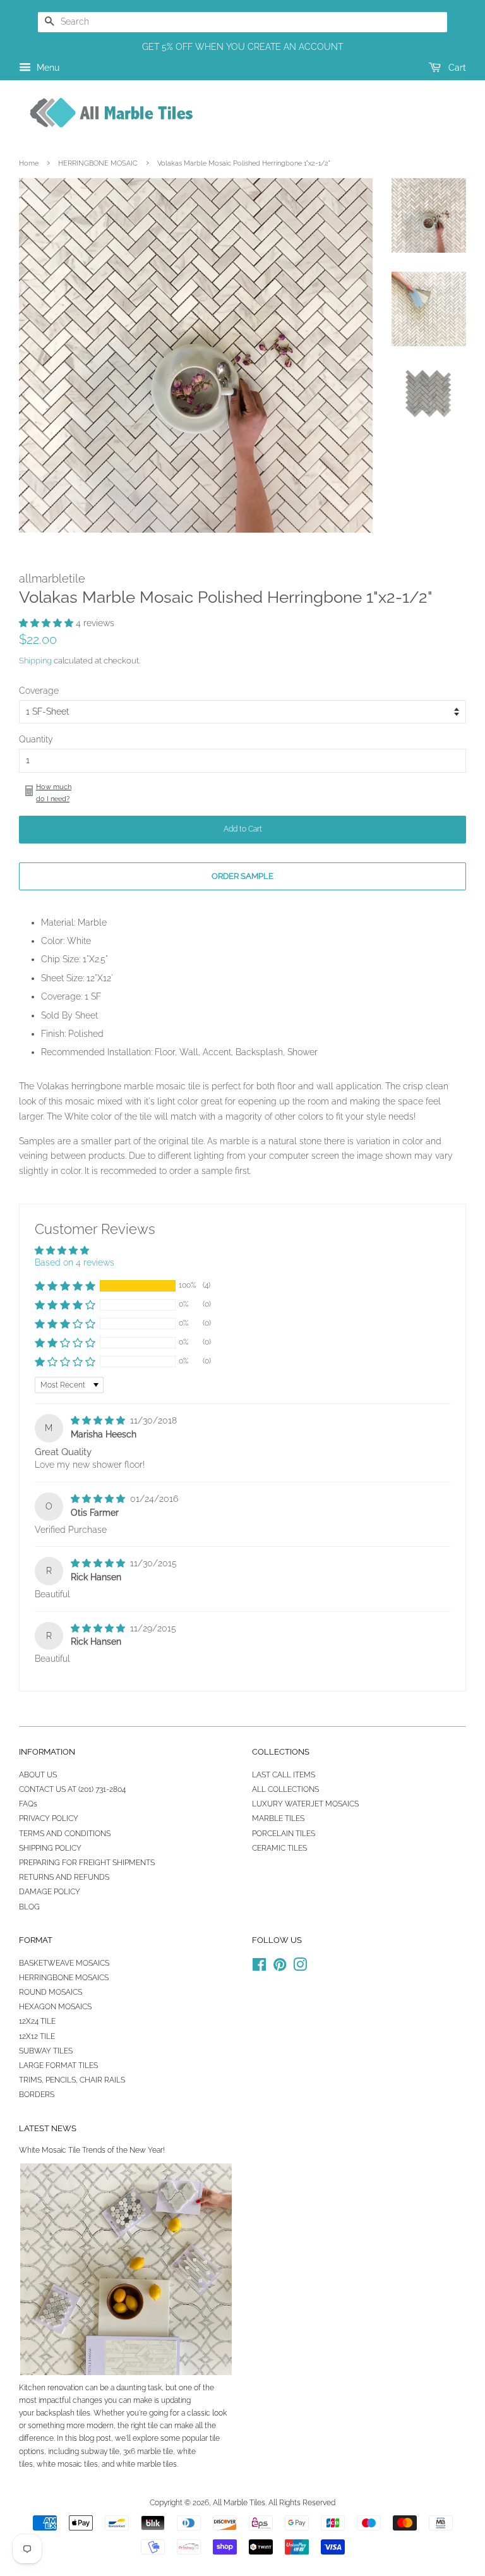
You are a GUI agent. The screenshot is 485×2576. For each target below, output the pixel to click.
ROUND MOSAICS (51, 1992)
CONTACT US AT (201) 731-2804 (72, 1789)
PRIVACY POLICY (49, 1818)
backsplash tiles (63, 2413)
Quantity (36, 739)
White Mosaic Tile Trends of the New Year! (92, 2150)
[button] (47, 623)
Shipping (35, 661)
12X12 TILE (37, 2036)
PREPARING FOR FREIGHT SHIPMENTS (87, 1863)
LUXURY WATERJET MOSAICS (305, 1804)
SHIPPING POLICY (50, 1848)
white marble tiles (147, 2464)
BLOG (29, 1907)
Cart (456, 68)
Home (29, 163)
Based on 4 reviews (75, 1262)
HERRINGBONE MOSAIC (98, 163)
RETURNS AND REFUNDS (64, 1877)
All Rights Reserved (302, 2503)
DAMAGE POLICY (50, 1892)
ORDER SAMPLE (242, 876)
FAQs (28, 1804)
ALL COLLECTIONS (285, 1789)
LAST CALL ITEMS (284, 1775)
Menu (47, 68)
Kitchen (32, 2388)
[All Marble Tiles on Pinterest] (280, 1968)
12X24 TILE (37, 2021)
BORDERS (37, 2095)
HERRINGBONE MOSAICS (64, 1978)
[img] (99, 1420)
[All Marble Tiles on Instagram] (300, 1968)
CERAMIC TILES (279, 1848)
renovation (65, 2388)
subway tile (100, 2452)
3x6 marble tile (148, 2452)
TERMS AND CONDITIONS (65, 1834)
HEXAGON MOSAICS (55, 2007)
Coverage (39, 691)
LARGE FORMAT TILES (58, 2065)
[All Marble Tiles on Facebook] (259, 1968)
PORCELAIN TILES (284, 1834)
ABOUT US (38, 1775)
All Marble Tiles (239, 2503)
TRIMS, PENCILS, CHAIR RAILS (72, 2080)
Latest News (48, 2128)
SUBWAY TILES (46, 2051)
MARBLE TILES (278, 1818)
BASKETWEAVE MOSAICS (64, 1963)
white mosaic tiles (67, 2464)
